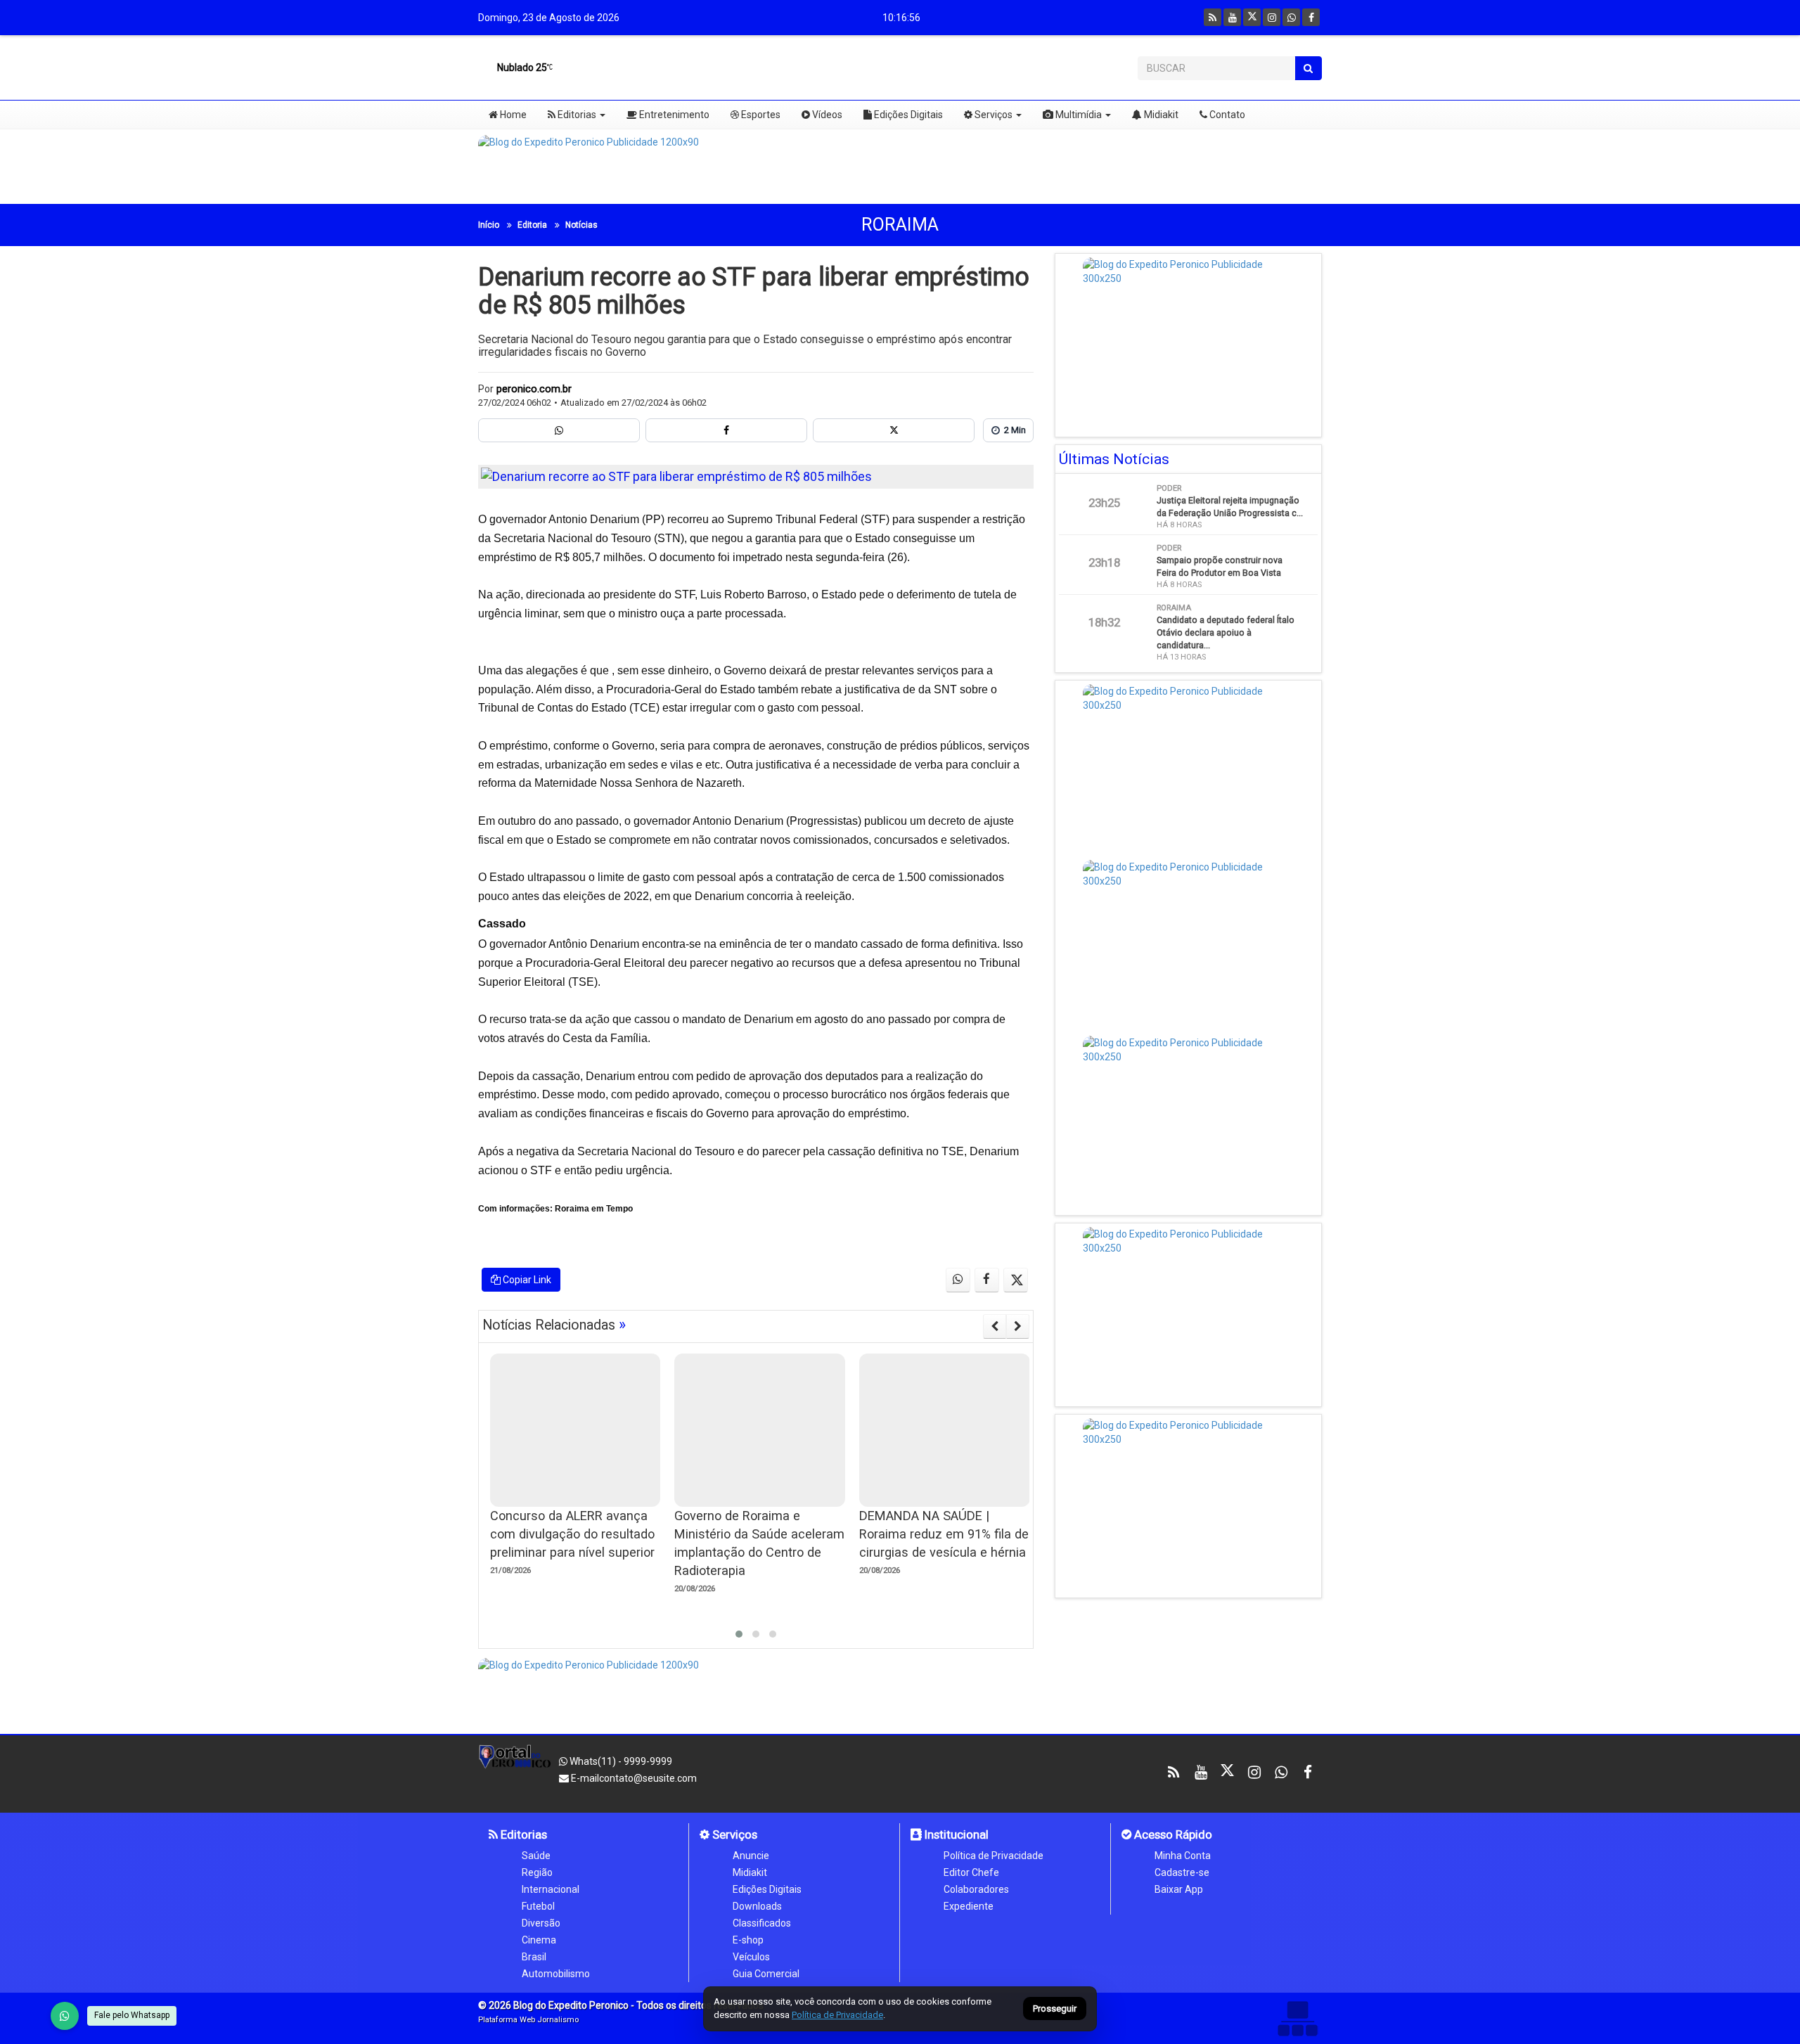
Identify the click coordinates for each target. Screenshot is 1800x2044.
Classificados (762, 1923)
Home (512, 115)
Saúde (536, 1856)
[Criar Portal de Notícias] (1297, 2018)
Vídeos (826, 115)
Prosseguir (1055, 2009)
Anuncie (751, 1856)
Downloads (757, 1906)
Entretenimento (673, 115)
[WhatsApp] (65, 2016)
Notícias (581, 225)
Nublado (521, 68)
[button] (739, 1634)
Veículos (751, 1957)
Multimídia (1078, 115)
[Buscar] (1308, 68)
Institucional (955, 1834)
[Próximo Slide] (1018, 1326)
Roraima (900, 225)
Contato (1226, 115)
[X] (1252, 17)
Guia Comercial (766, 1974)
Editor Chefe (971, 1872)
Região (537, 1872)
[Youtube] (1232, 17)
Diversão (541, 1923)
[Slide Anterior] (995, 1326)
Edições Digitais (907, 115)
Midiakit (1160, 115)
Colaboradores (976, 1889)
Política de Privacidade (994, 1856)
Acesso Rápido (1172, 1834)
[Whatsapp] (1291, 17)
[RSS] (1213, 17)
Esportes (760, 115)
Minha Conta (1183, 1856)
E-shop (748, 1940)
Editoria (532, 225)
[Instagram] (1272, 17)
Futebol (538, 1906)
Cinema (539, 1940)
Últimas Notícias (1114, 459)
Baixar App (1179, 1889)
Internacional (551, 1889)
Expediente (969, 1906)
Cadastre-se (1182, 1872)
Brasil (534, 1957)
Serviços (992, 115)
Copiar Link (526, 1280)
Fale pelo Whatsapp (132, 2015)
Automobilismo (556, 1974)
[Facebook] (1311, 17)
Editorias (576, 115)
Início (489, 225)
